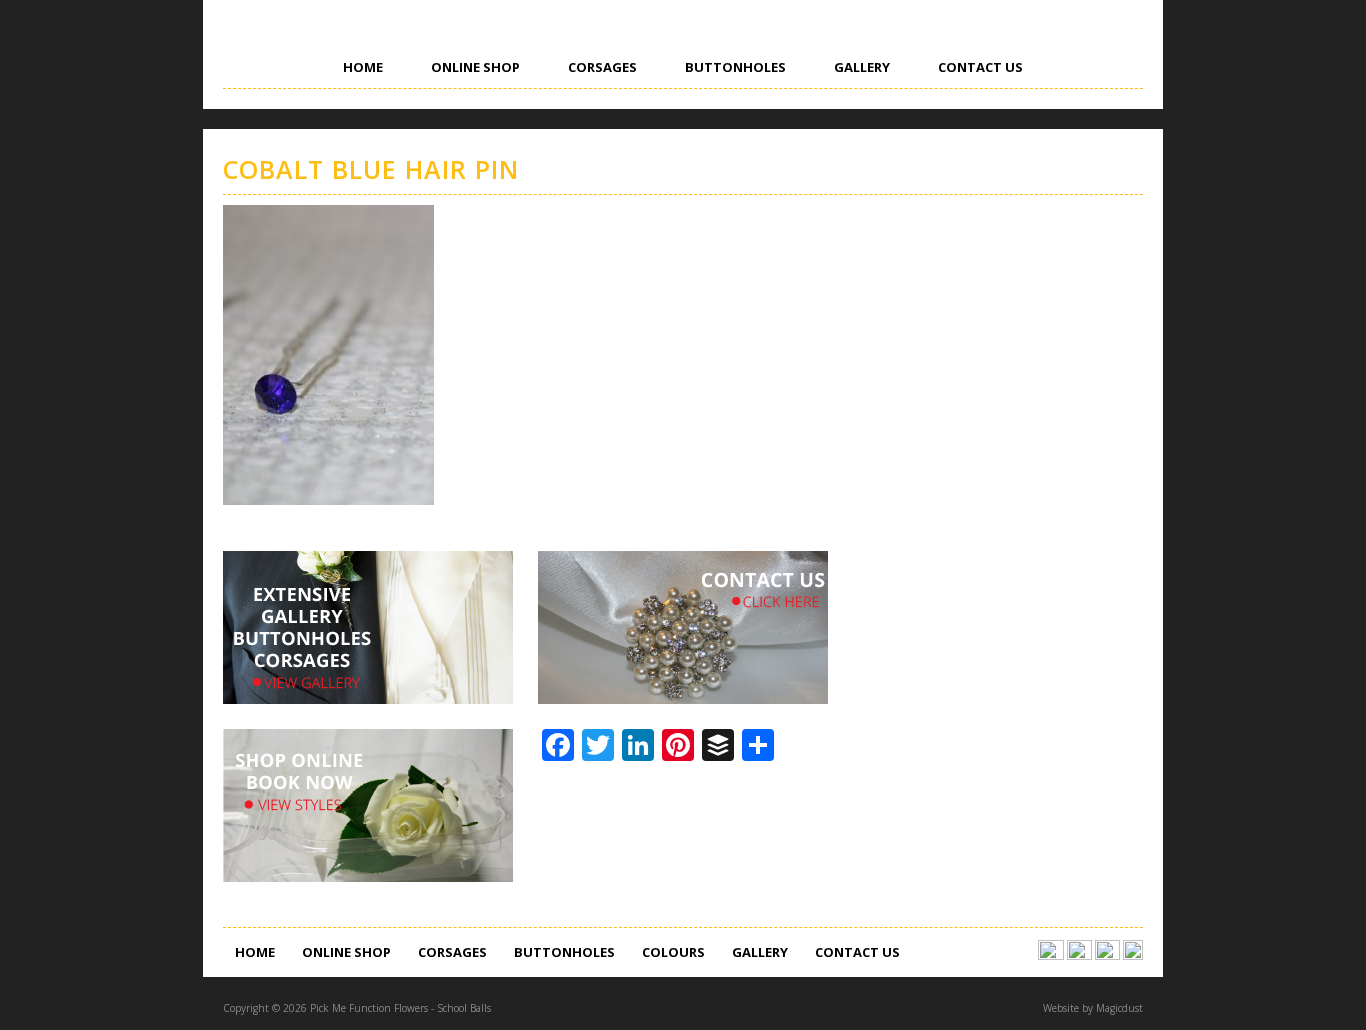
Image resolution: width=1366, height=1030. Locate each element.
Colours (673, 952)
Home (363, 67)
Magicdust (1119, 1008)
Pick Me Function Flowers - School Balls (370, 107)
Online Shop (475, 67)
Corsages (602, 67)
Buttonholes (735, 67)
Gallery (862, 67)
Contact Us (980, 67)
